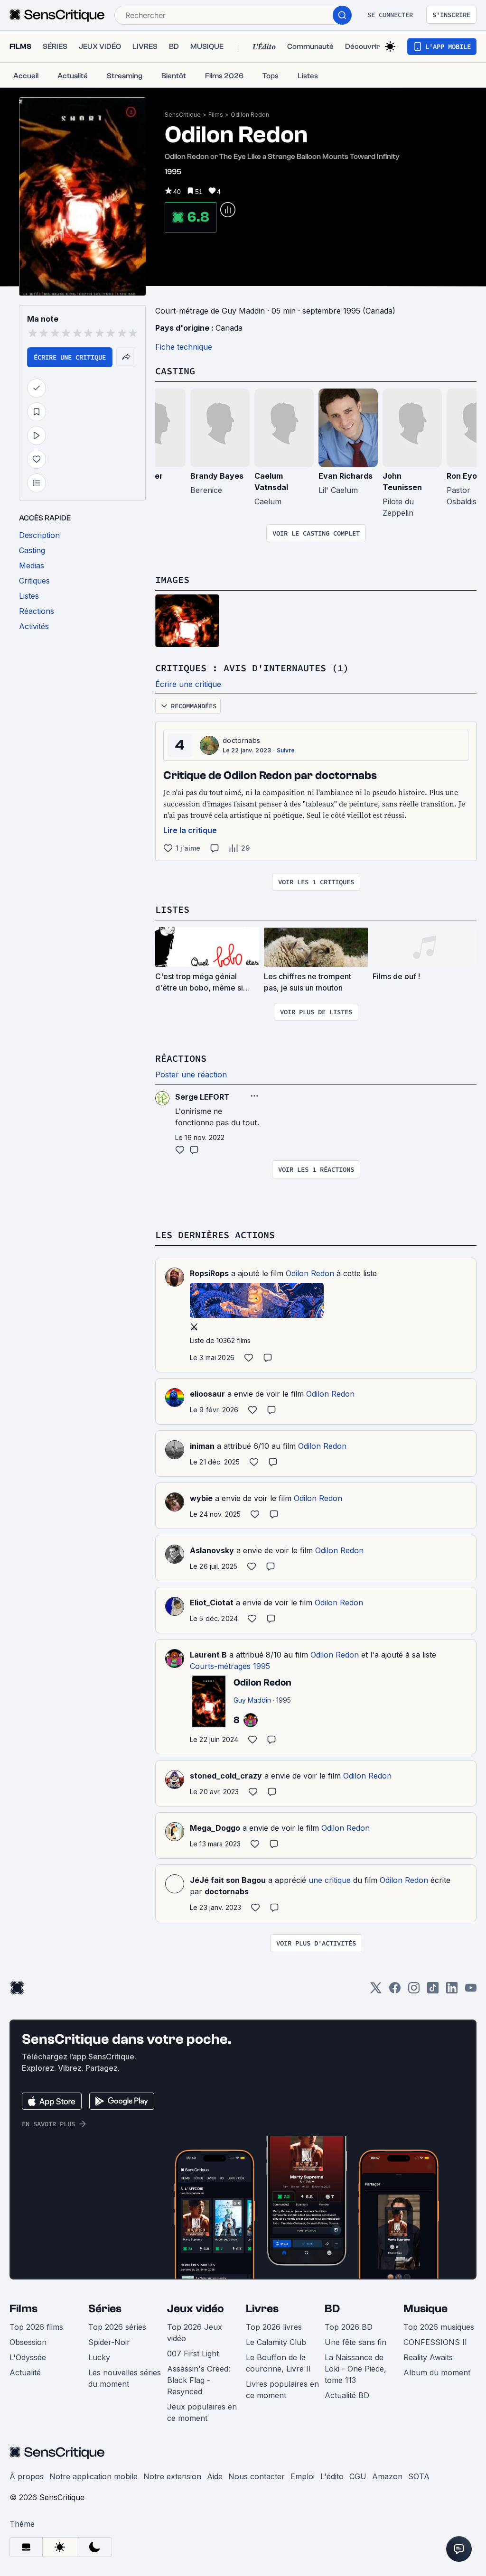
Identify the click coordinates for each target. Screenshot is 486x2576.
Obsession (28, 2342)
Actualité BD (347, 2395)
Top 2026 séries (117, 2327)
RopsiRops (209, 1273)
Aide (215, 2476)
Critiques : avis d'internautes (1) (252, 668)
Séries (105, 2309)
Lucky (99, 2357)
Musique (425, 2309)
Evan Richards (346, 476)
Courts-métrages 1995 (230, 1666)
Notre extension (172, 2476)
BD (332, 2309)
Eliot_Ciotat (212, 1603)
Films (216, 115)
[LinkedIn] (452, 1991)
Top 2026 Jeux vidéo (195, 2333)
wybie (201, 1498)
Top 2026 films (36, 2327)
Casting (175, 371)
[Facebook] (395, 1991)
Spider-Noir (109, 2342)
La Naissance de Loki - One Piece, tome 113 (355, 2369)
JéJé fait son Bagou (228, 1880)
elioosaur (207, 1394)
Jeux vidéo (196, 2309)
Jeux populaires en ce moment (202, 2412)
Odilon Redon (250, 115)
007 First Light (193, 2354)
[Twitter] (376, 1991)
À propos (27, 2476)
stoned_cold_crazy (226, 1776)
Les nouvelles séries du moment (125, 2378)
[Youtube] (471, 1991)
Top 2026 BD (349, 2327)
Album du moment (437, 2372)
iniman (202, 1446)
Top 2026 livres (274, 2327)
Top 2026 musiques (439, 2327)
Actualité (25, 2372)
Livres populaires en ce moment (282, 2390)
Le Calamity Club (276, 2342)
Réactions (181, 1058)
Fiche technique (184, 347)
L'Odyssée (28, 2357)
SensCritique (183, 115)
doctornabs (241, 740)
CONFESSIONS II (435, 2342)
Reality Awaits (428, 2357)
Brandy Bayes (217, 476)
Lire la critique (190, 830)
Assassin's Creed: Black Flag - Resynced (199, 2380)
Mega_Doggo (215, 1828)
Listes (172, 909)
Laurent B (208, 1655)
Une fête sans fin (355, 2342)
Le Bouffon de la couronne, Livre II (278, 2363)
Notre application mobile (93, 2476)
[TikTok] (433, 1991)
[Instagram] (414, 1991)
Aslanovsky (212, 1550)
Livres (262, 2309)
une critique (330, 1880)
